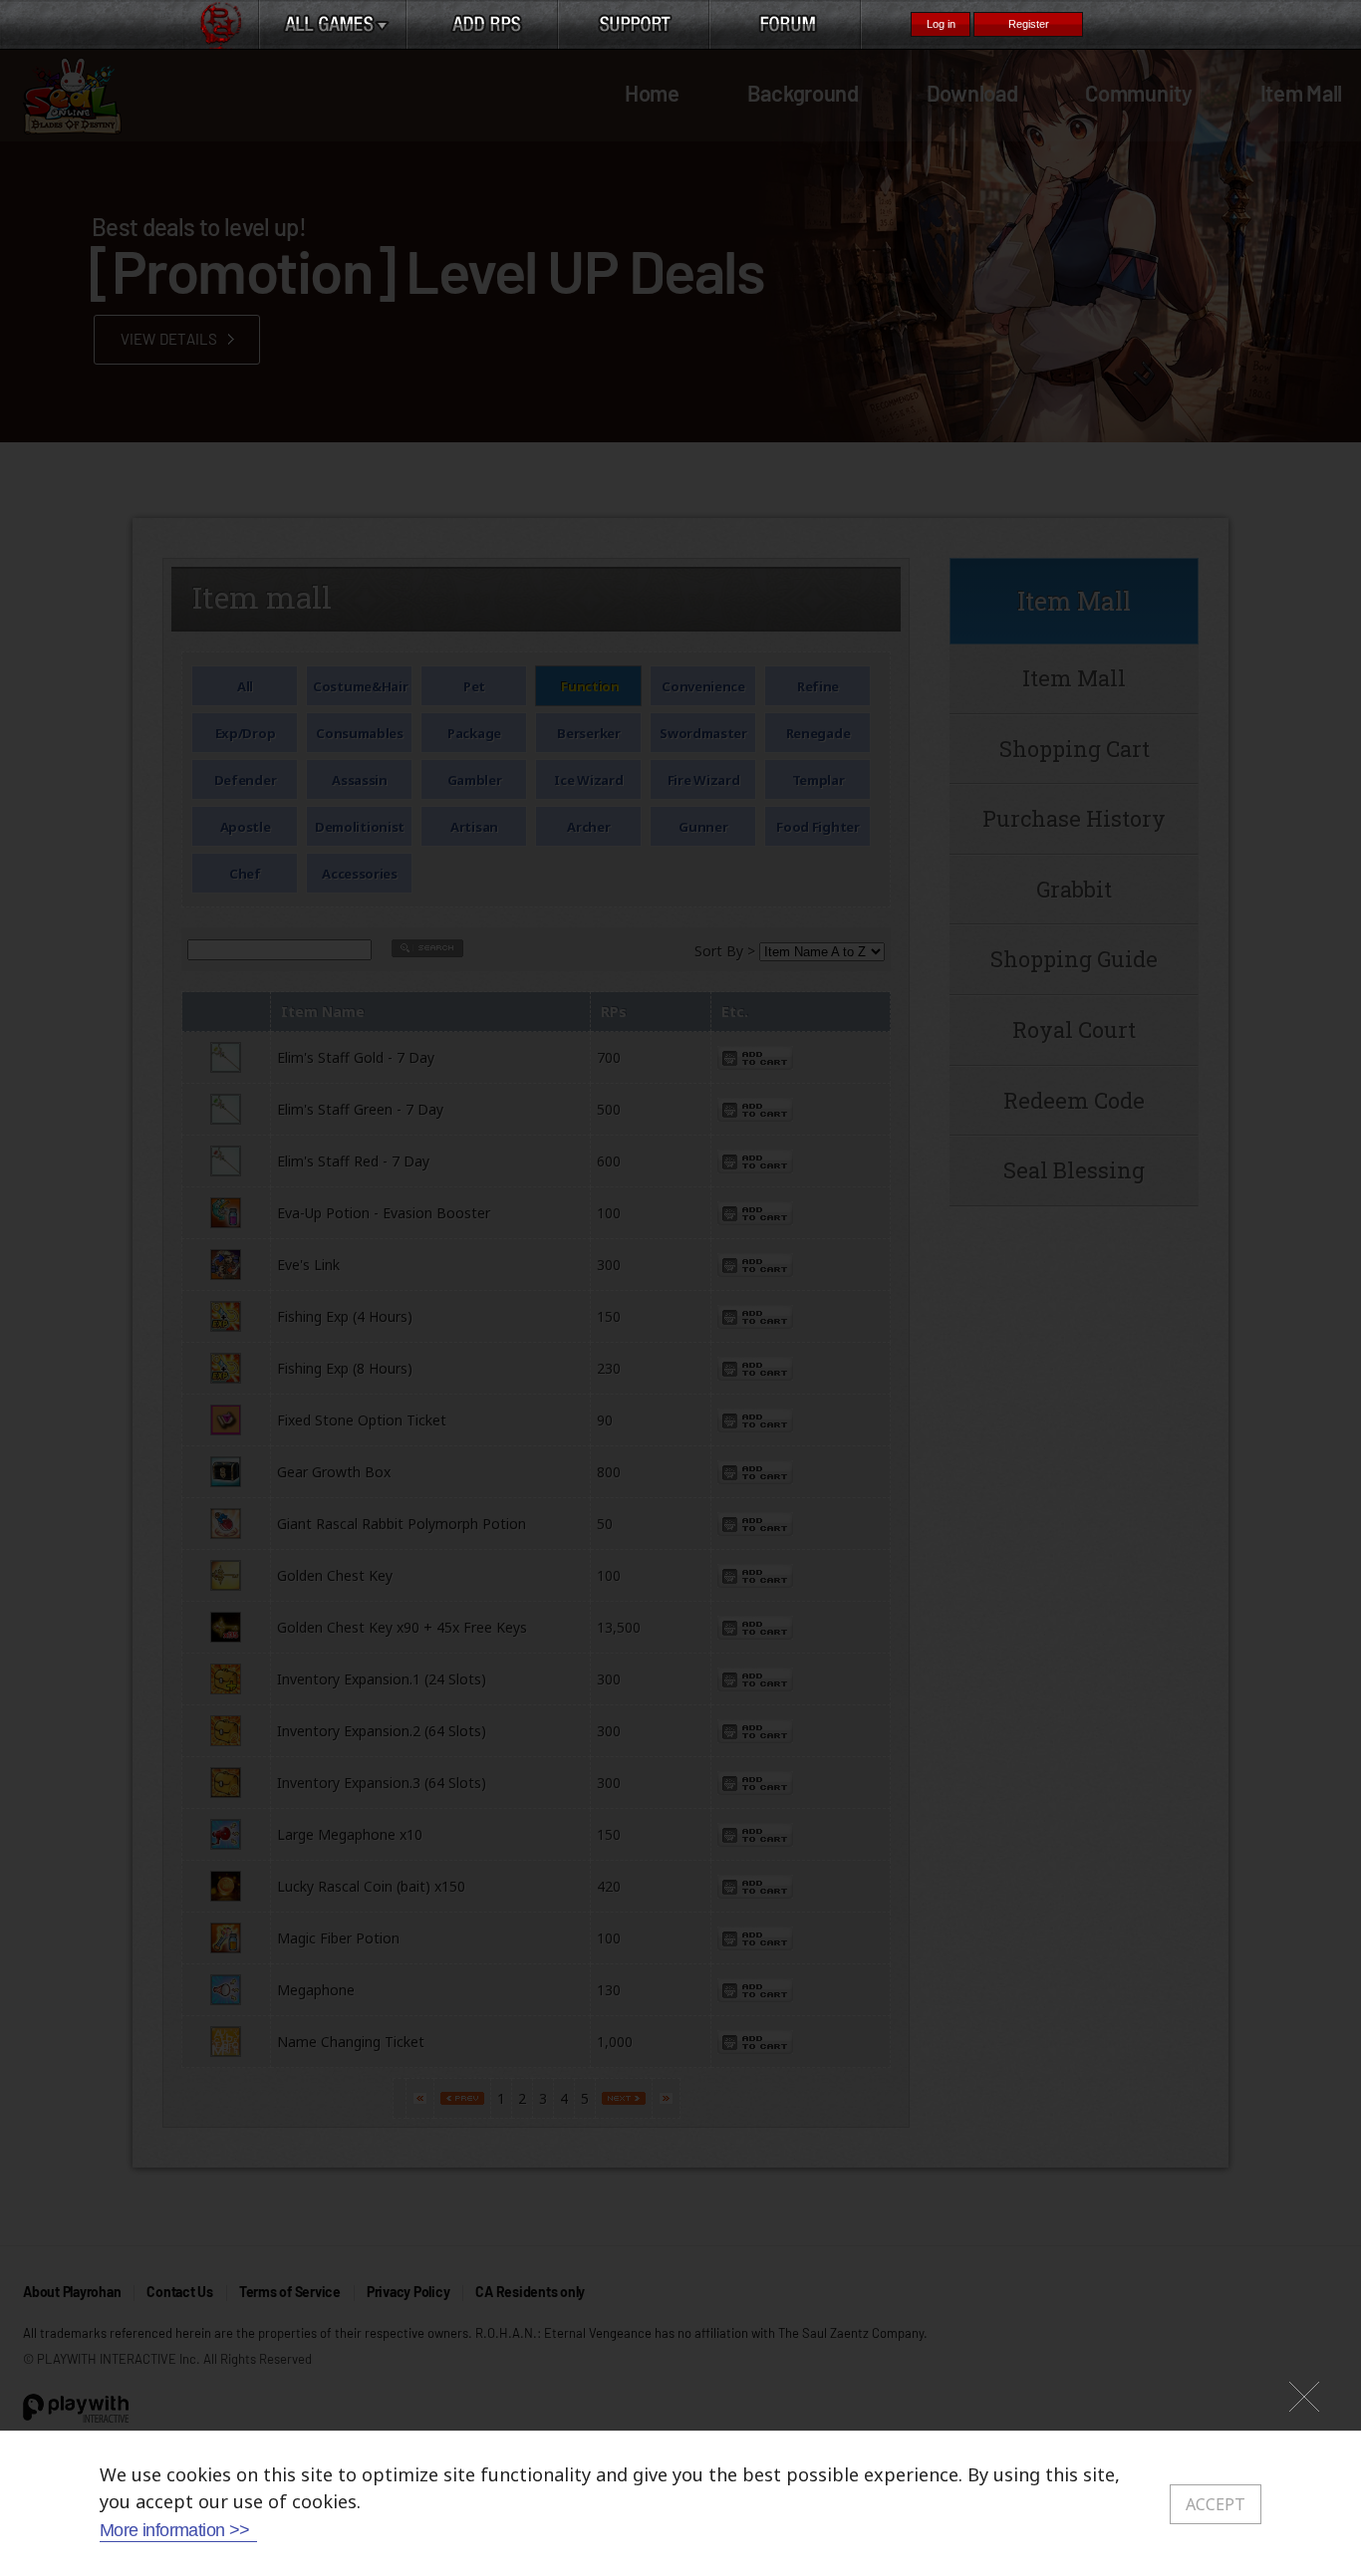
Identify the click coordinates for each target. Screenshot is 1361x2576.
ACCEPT (1216, 2504)
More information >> (175, 2530)
